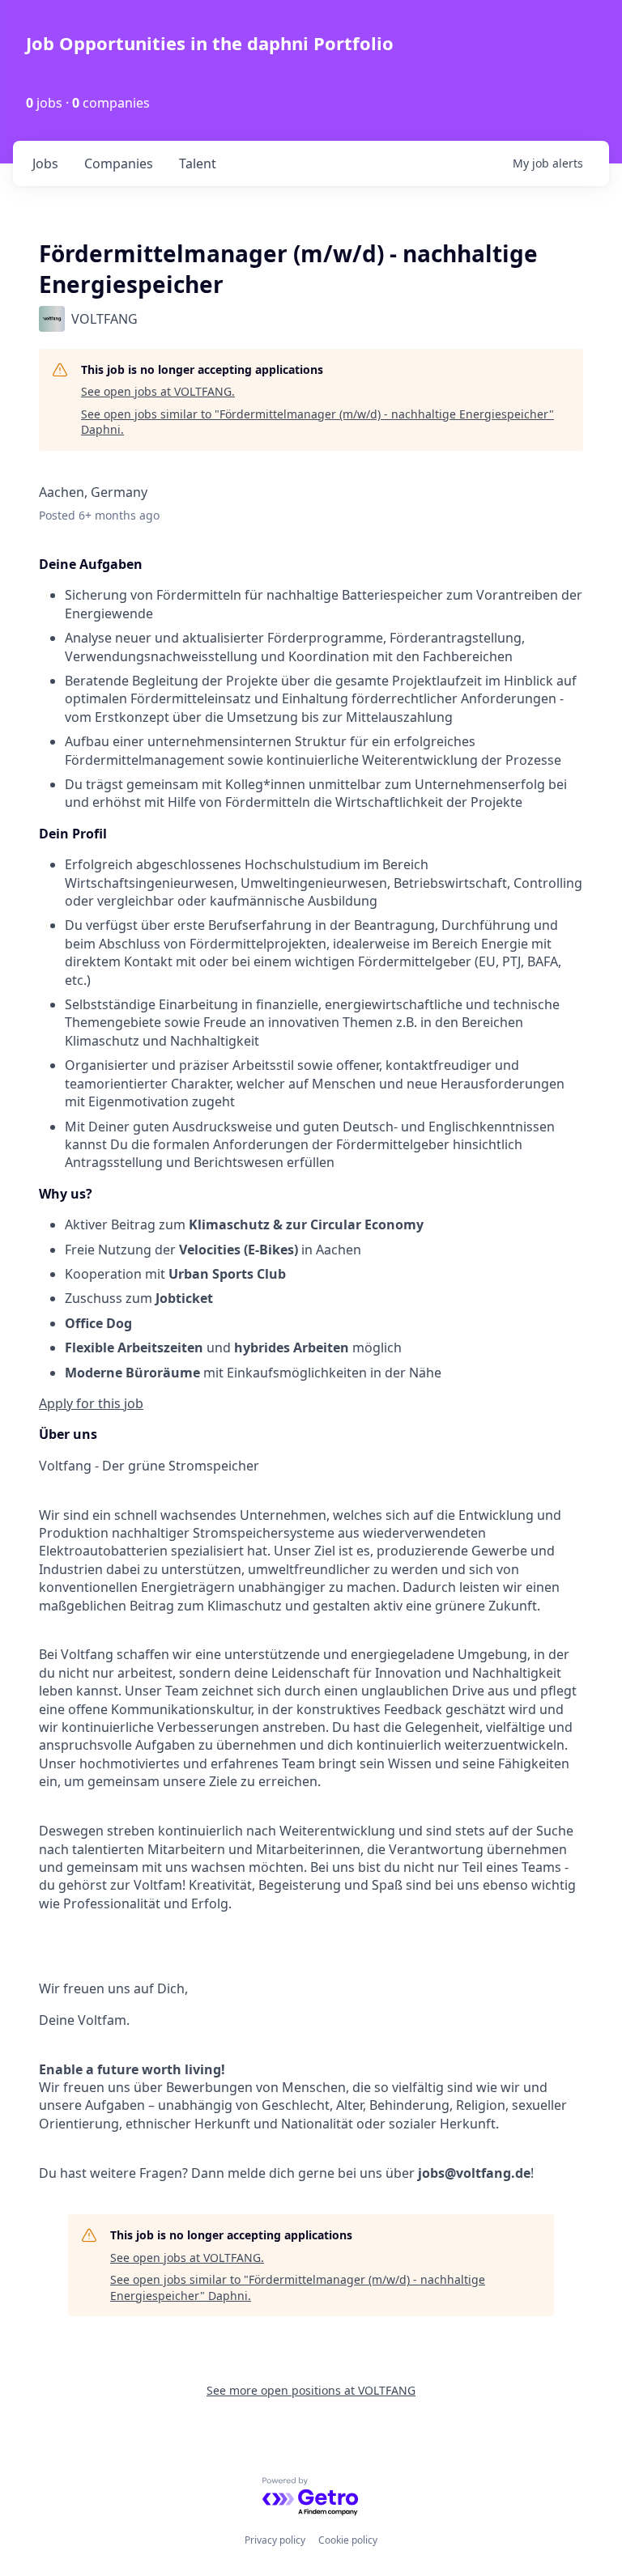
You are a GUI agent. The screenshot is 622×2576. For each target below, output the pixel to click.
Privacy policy (275, 2540)
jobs (45, 163)
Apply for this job (91, 1403)
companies (119, 163)
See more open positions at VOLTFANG (311, 2390)
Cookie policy (348, 2540)
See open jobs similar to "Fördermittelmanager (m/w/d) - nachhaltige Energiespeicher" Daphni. (317, 422)
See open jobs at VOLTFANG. (158, 391)
